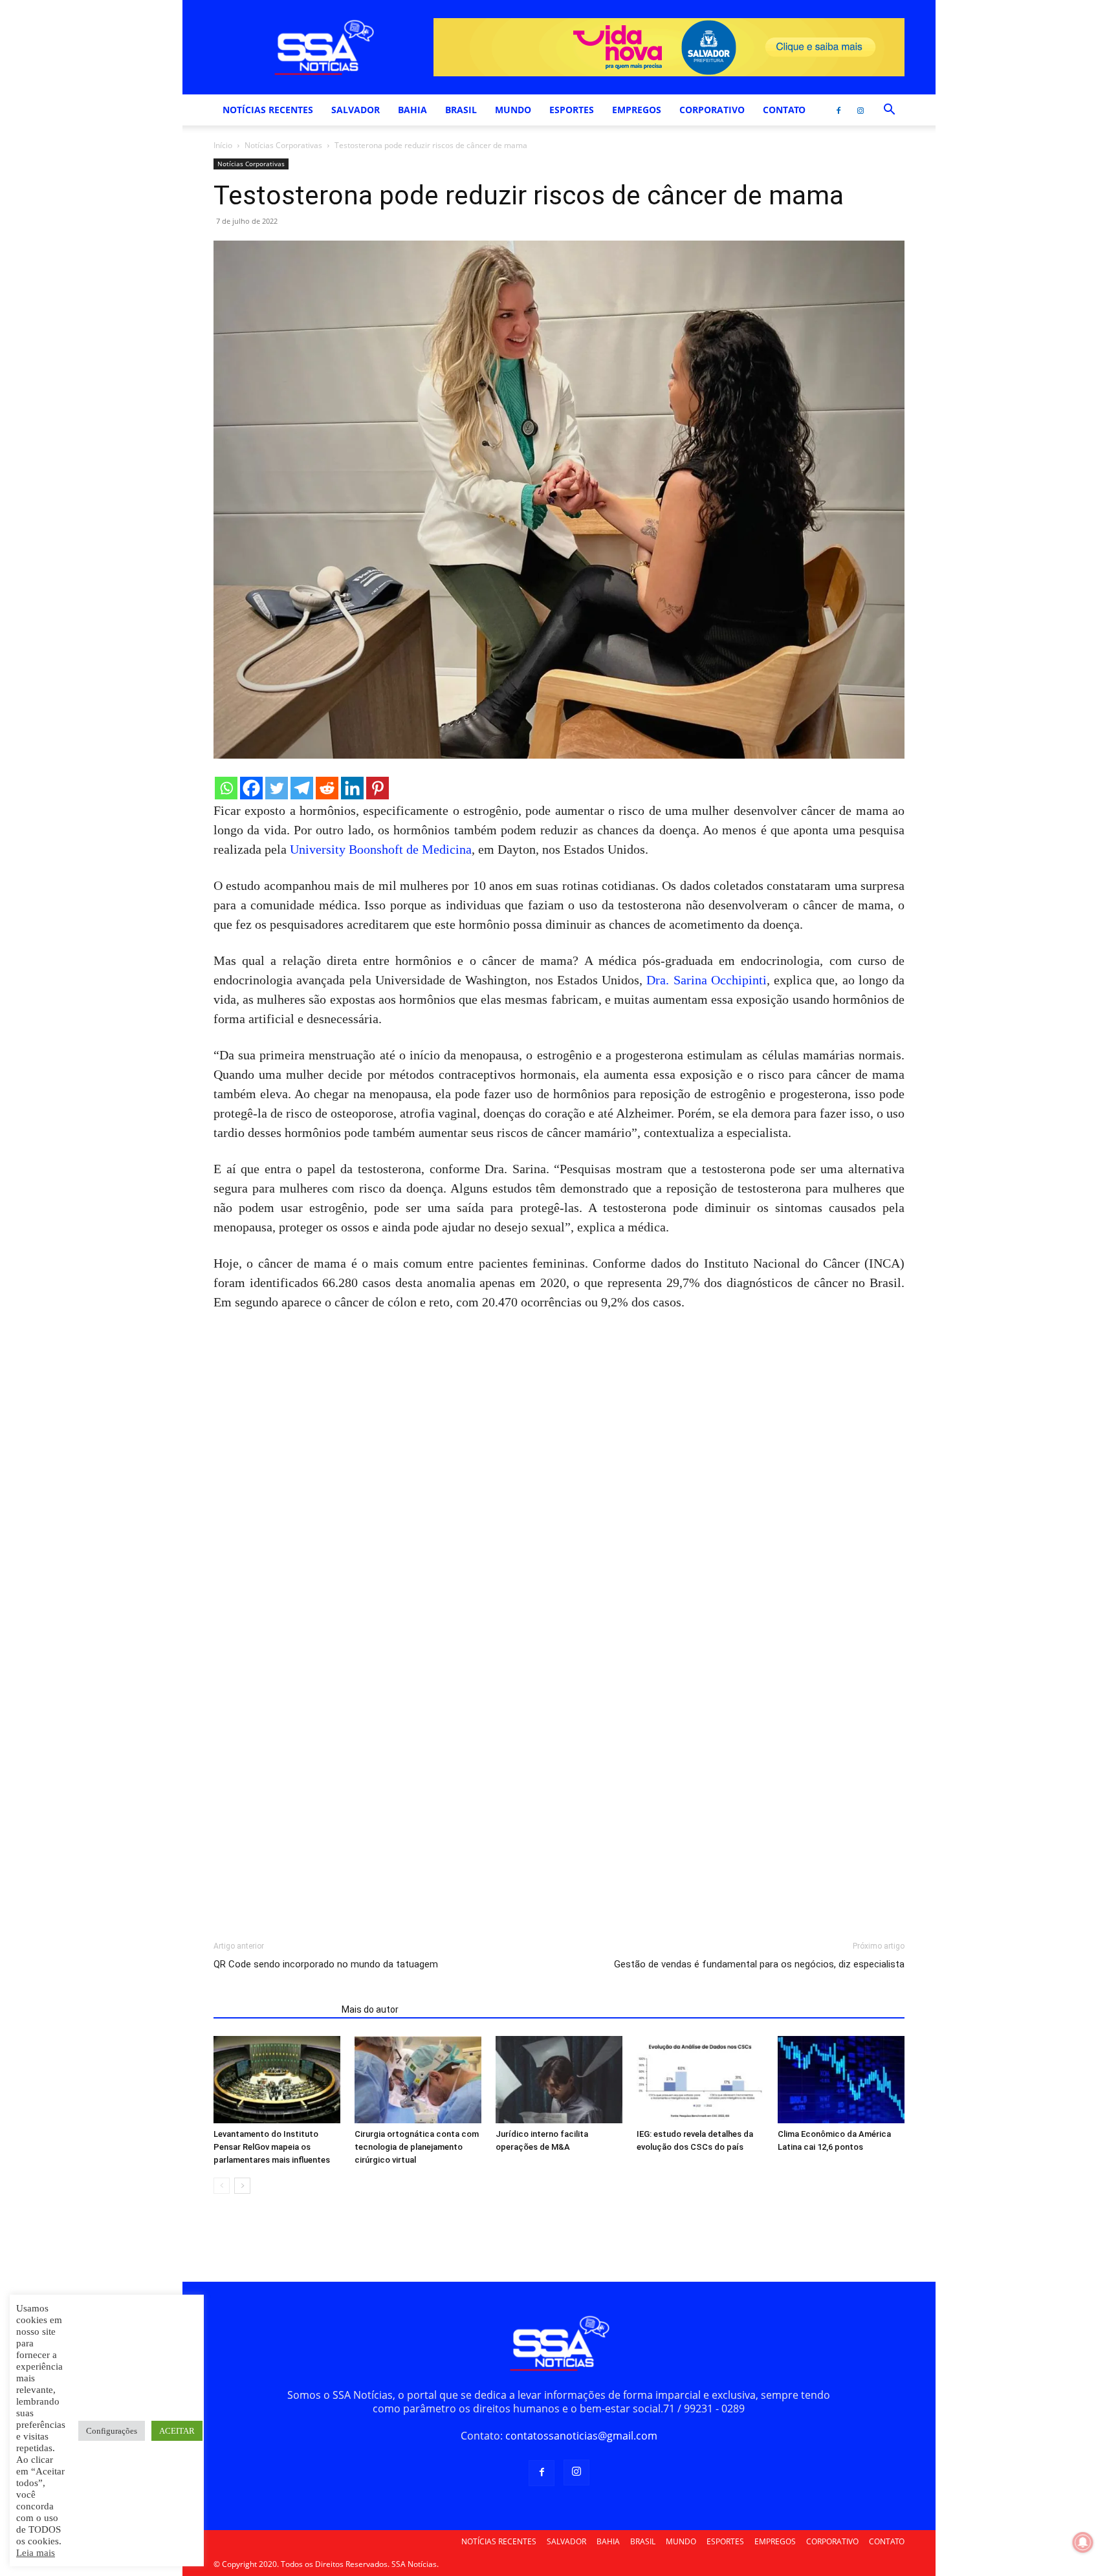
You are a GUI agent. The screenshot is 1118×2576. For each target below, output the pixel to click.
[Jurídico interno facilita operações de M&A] (559, 2080)
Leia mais (36, 2553)
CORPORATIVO (712, 110)
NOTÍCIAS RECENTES (268, 110)
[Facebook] (838, 110)
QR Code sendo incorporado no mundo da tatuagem (326, 1964)
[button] (889, 111)
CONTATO (784, 110)
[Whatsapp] (226, 788)
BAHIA (412, 110)
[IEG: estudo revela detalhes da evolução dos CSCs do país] (700, 2080)
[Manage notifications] (1083, 2542)
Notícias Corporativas (283, 145)
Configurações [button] (112, 2431)
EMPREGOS (637, 110)
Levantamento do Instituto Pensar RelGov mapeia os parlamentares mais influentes (272, 2147)
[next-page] (242, 2186)
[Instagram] (860, 110)
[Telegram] (302, 788)
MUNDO (513, 110)
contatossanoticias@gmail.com (581, 2436)
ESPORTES (572, 110)
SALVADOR (356, 110)
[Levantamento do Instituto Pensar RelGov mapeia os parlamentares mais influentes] (277, 2080)
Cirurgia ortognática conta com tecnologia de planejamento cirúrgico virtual (417, 2147)
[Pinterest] (378, 788)
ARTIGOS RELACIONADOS (274, 2009)
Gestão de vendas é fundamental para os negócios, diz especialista (759, 1964)
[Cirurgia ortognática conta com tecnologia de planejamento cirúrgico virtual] (418, 2080)
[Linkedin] (352, 788)
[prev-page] (222, 2186)
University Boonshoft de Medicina (381, 849)
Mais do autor (370, 2009)
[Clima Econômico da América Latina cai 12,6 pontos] (841, 2080)
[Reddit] (327, 788)
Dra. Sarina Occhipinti (707, 980)
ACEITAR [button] (177, 2431)
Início (223, 145)
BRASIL (461, 110)
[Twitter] (277, 788)
